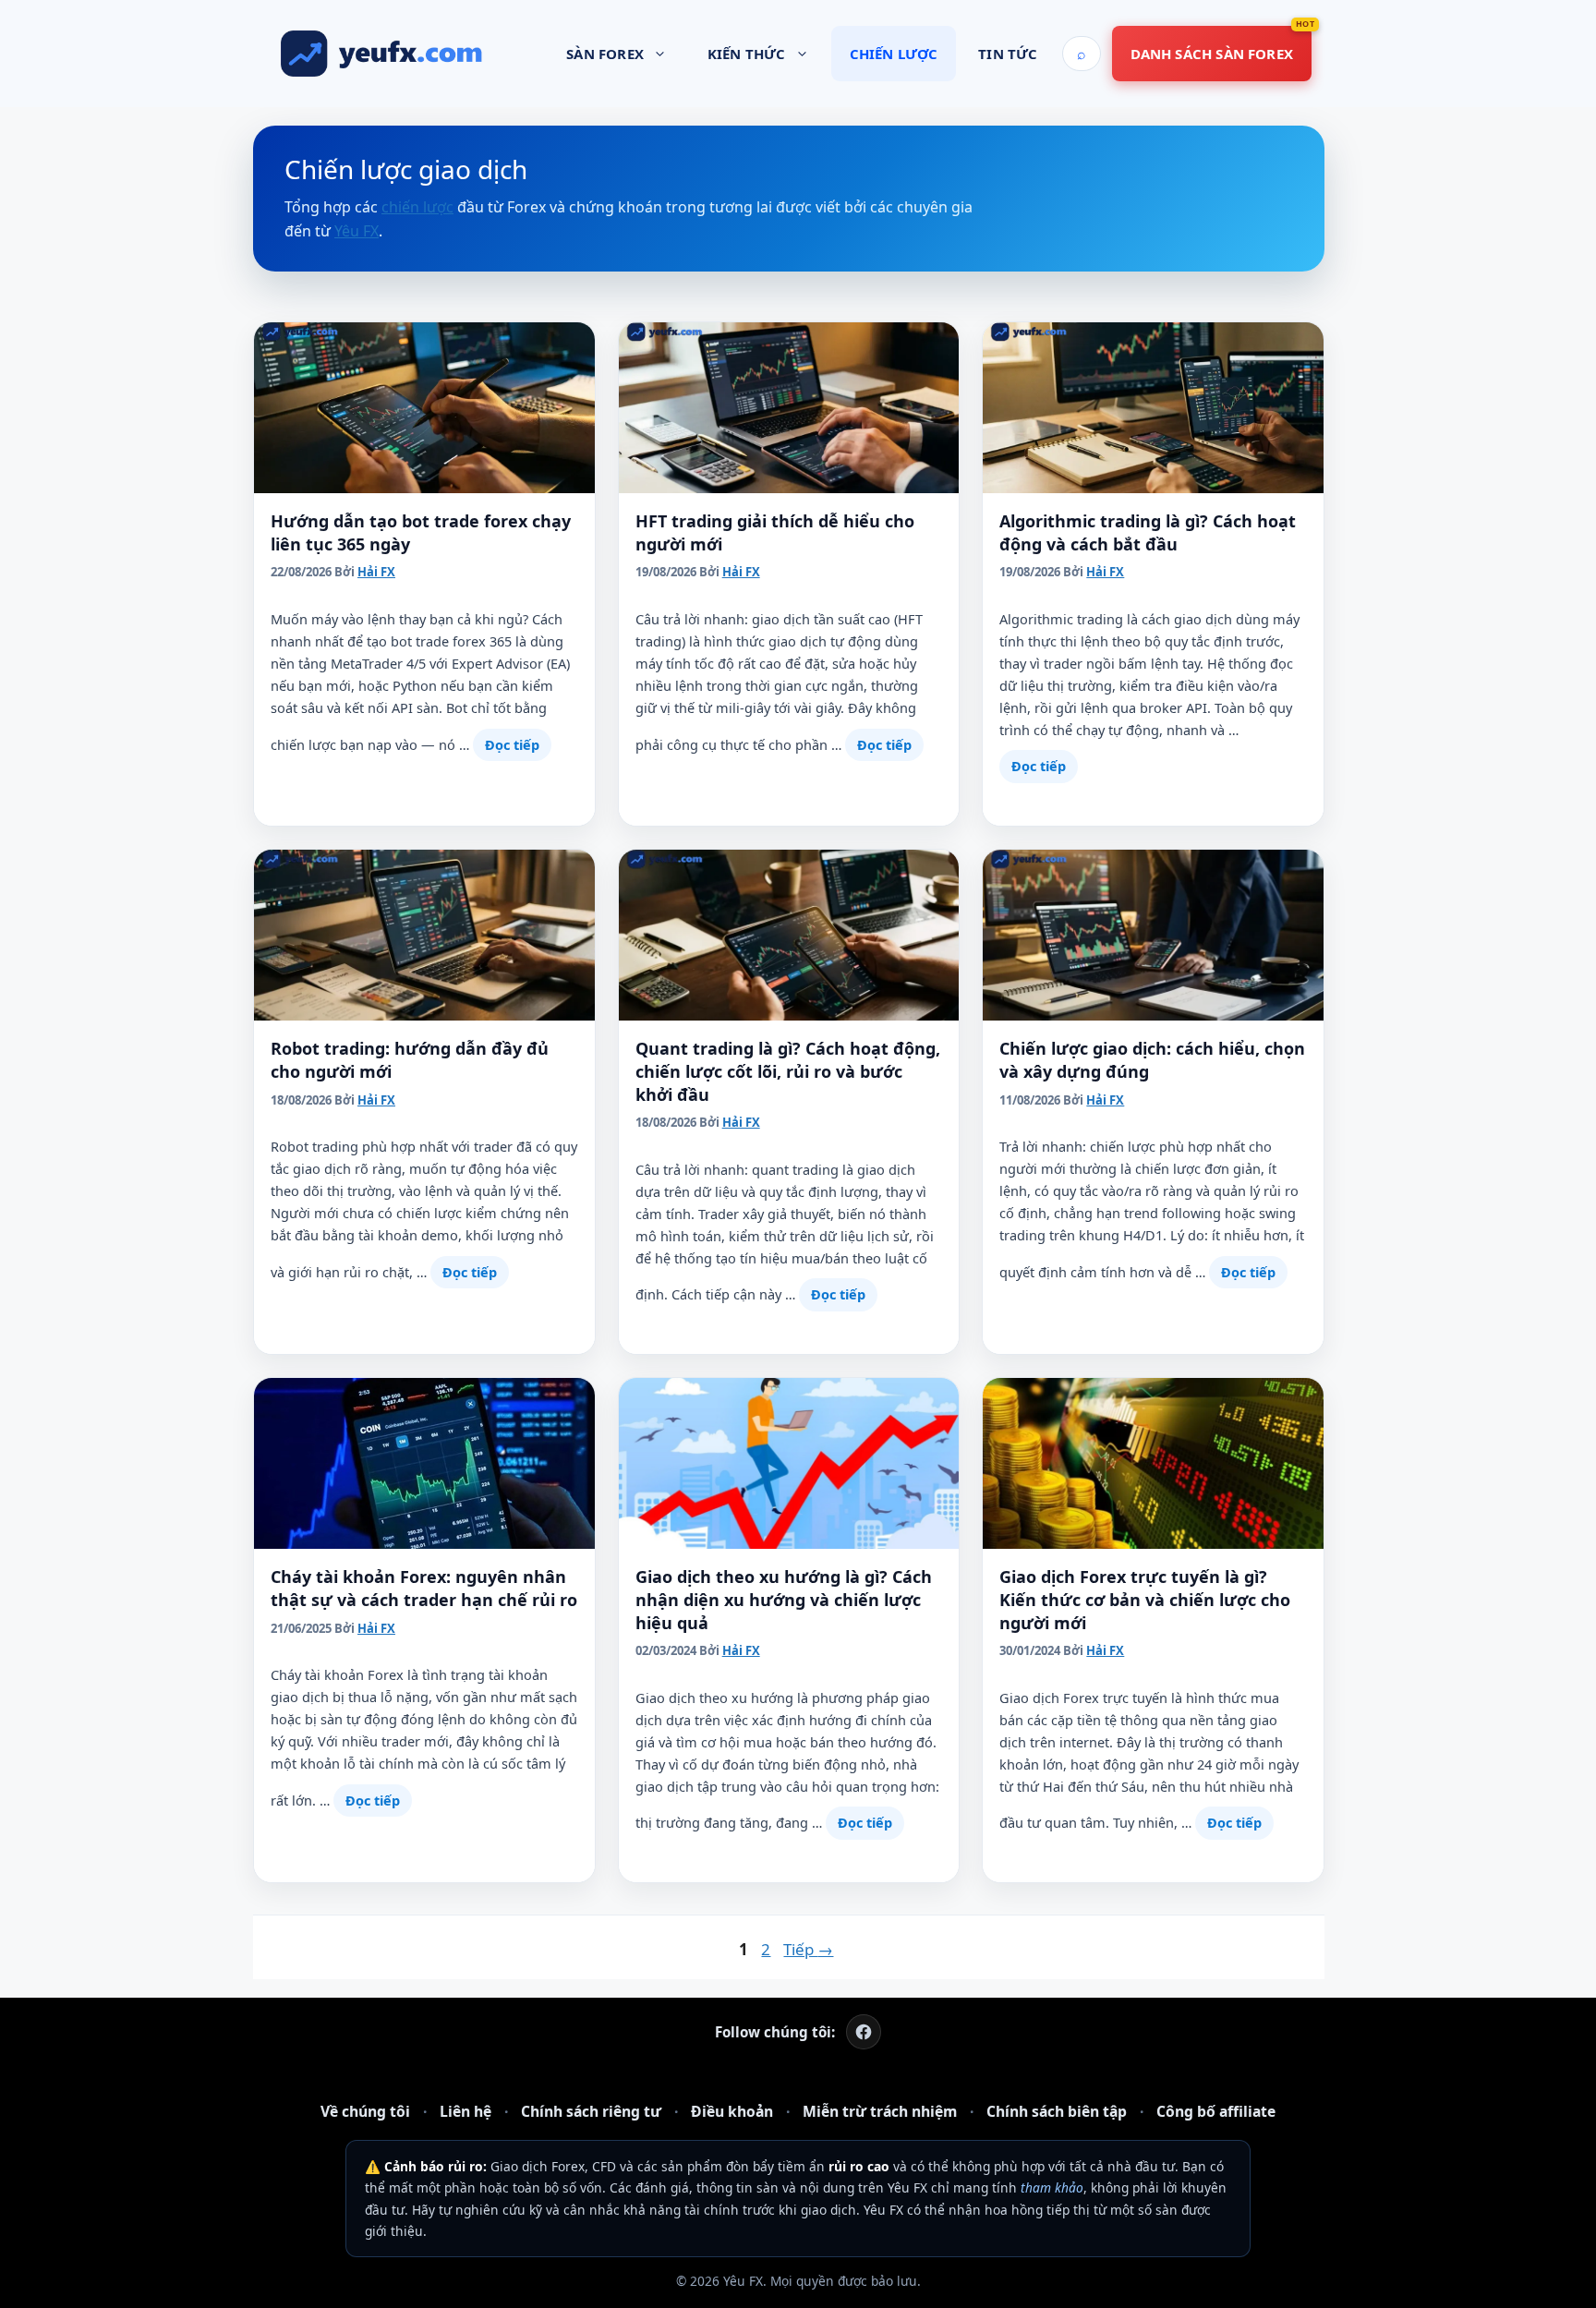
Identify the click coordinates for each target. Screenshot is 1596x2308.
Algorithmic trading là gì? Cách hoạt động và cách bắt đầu (1148, 532)
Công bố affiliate (1216, 2111)
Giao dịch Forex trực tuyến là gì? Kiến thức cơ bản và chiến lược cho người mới (1145, 1600)
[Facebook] (864, 2032)
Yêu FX (357, 231)
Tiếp (808, 1949)
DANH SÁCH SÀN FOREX (1212, 54)
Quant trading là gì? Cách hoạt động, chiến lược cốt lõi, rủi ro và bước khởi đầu (788, 1071)
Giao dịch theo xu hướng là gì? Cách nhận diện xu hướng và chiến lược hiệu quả (784, 1600)
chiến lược (417, 207)
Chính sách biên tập (1057, 2111)
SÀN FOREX (605, 54)
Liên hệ (465, 2111)
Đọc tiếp (512, 744)
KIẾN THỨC (747, 54)
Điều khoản (732, 2111)
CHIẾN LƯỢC (894, 54)
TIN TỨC (1008, 54)
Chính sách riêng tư (591, 2111)
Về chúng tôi (365, 2111)
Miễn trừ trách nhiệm (880, 2111)
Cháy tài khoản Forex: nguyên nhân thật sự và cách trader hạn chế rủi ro (424, 1588)
